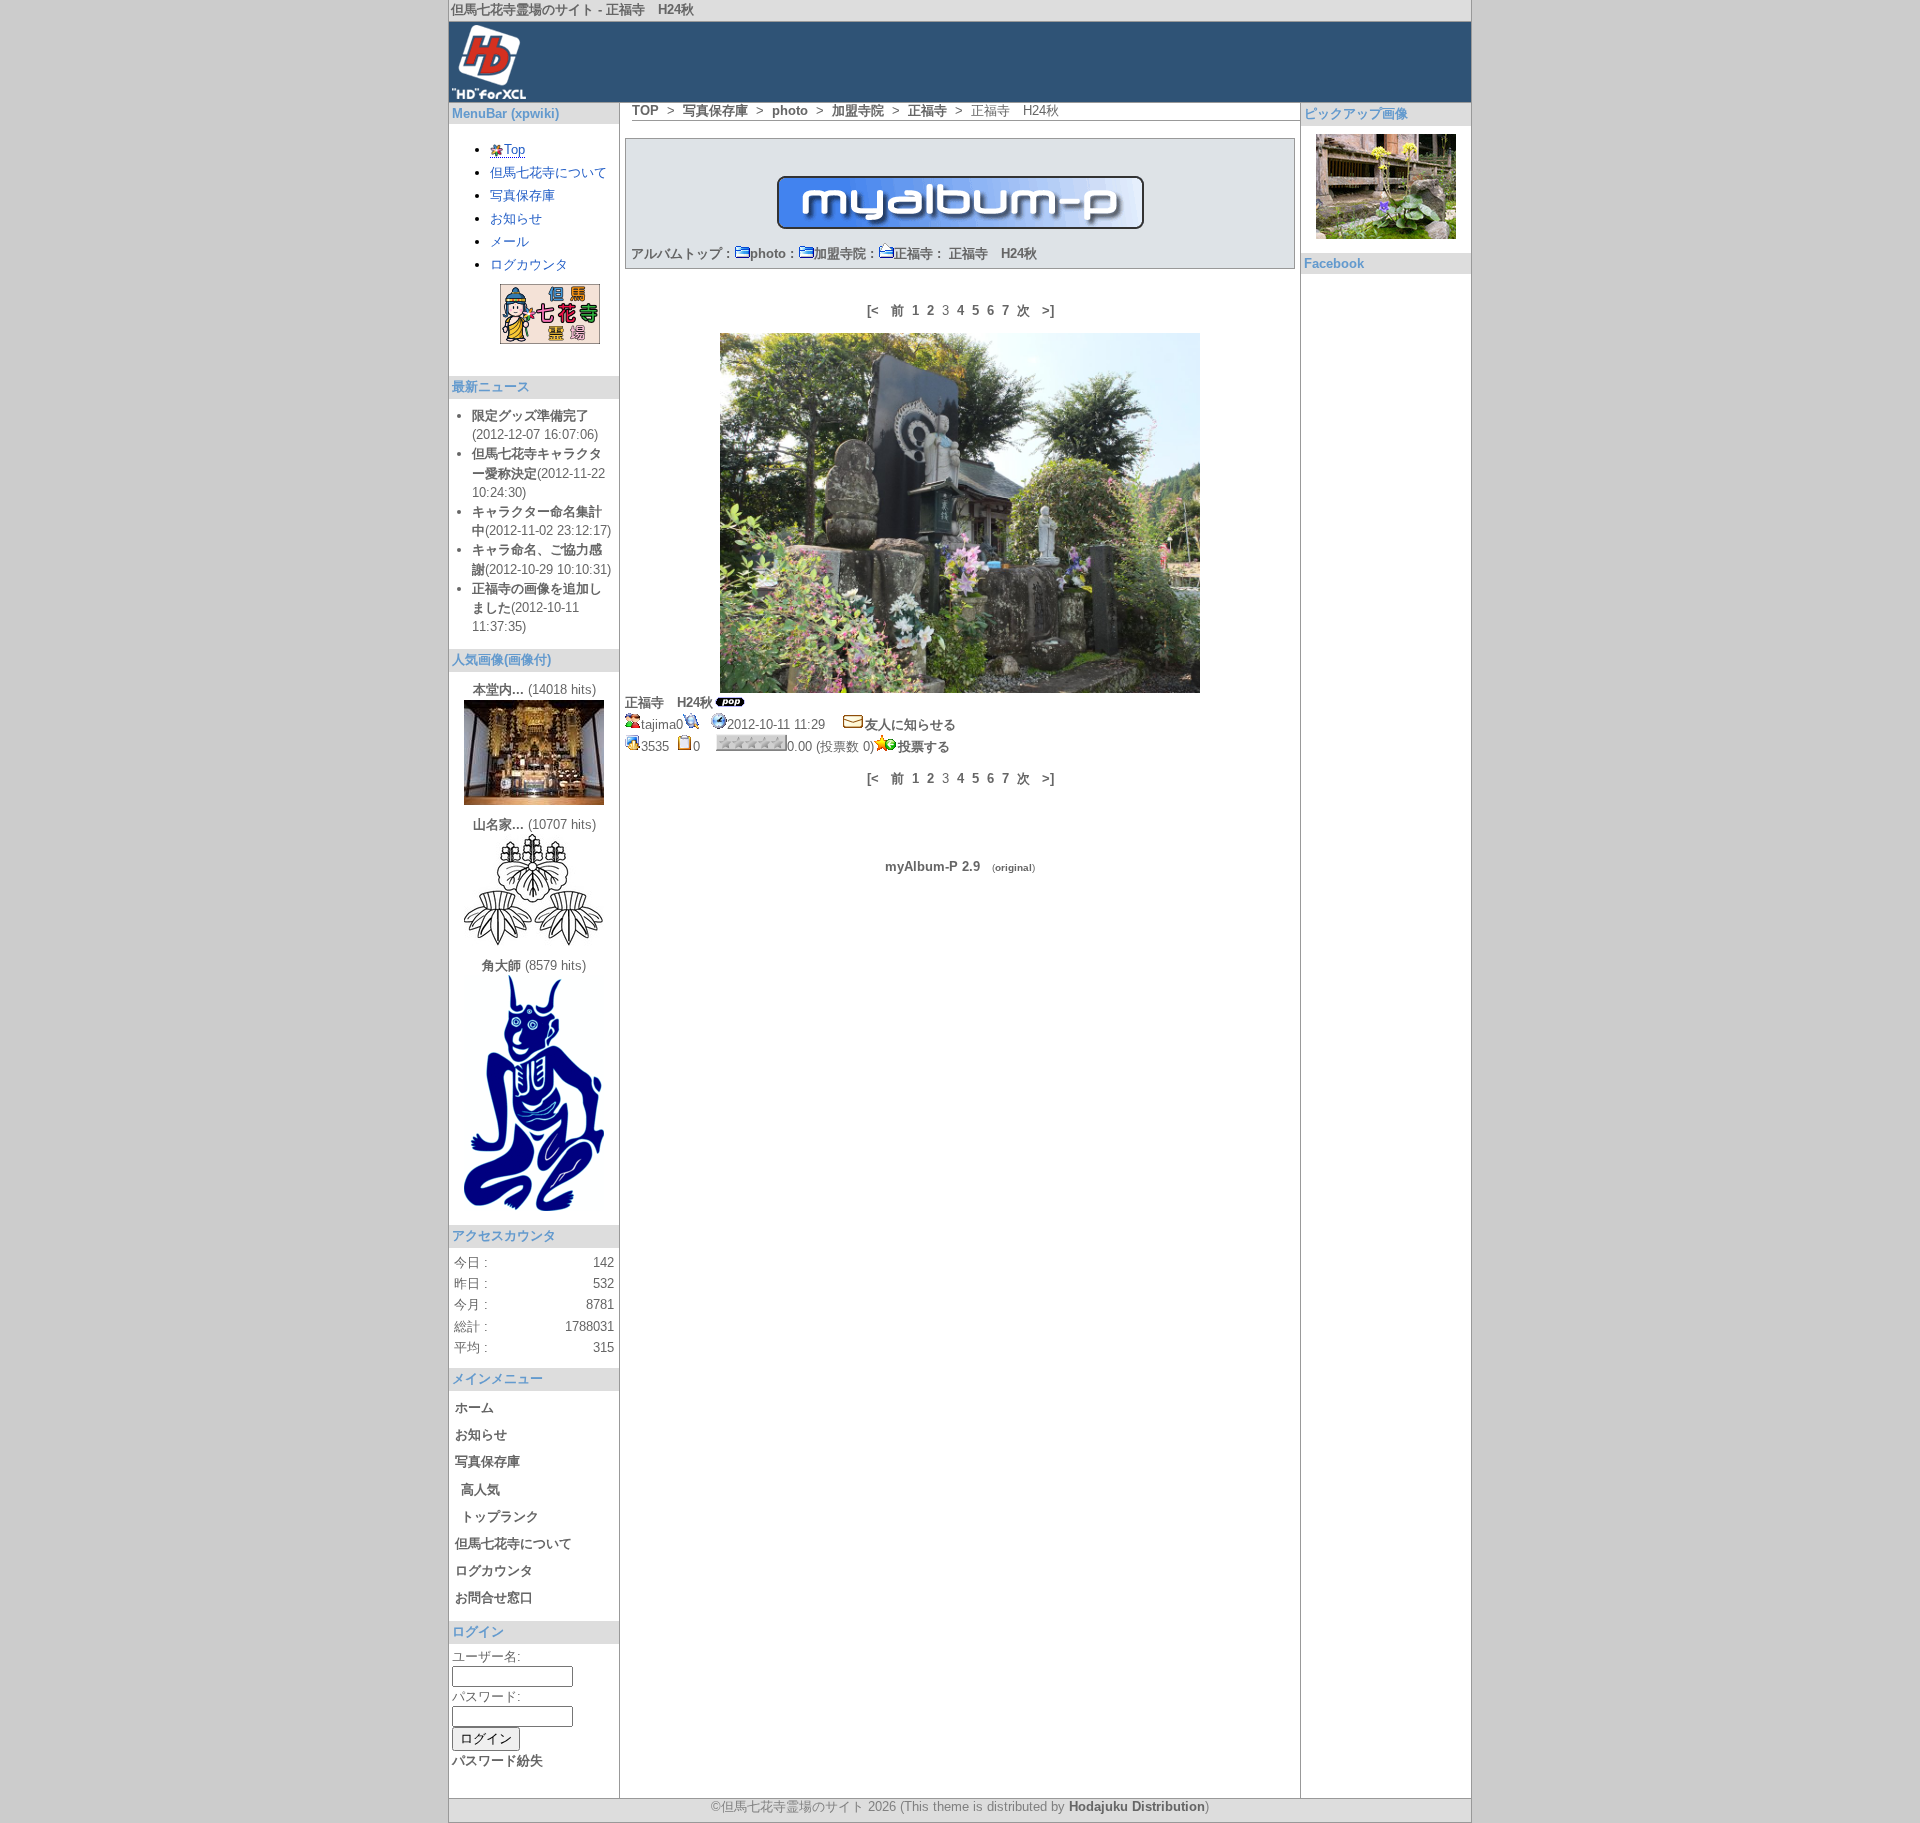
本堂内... (498, 689)
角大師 (501, 965)
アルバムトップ (676, 253)
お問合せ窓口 (494, 1597)
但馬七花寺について (548, 172)
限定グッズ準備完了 (530, 415)
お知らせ (516, 218)
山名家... (498, 824)
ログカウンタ (529, 264)
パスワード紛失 (497, 1760)
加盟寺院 (858, 110)
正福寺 (927, 110)
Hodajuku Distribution (1137, 1806)
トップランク (500, 1516)
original (1013, 867)
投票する (924, 746)
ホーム (474, 1407)
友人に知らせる (910, 724)
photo (790, 110)
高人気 (480, 1489)
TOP (645, 110)
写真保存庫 (715, 110)
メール (509, 241)
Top (514, 149)
